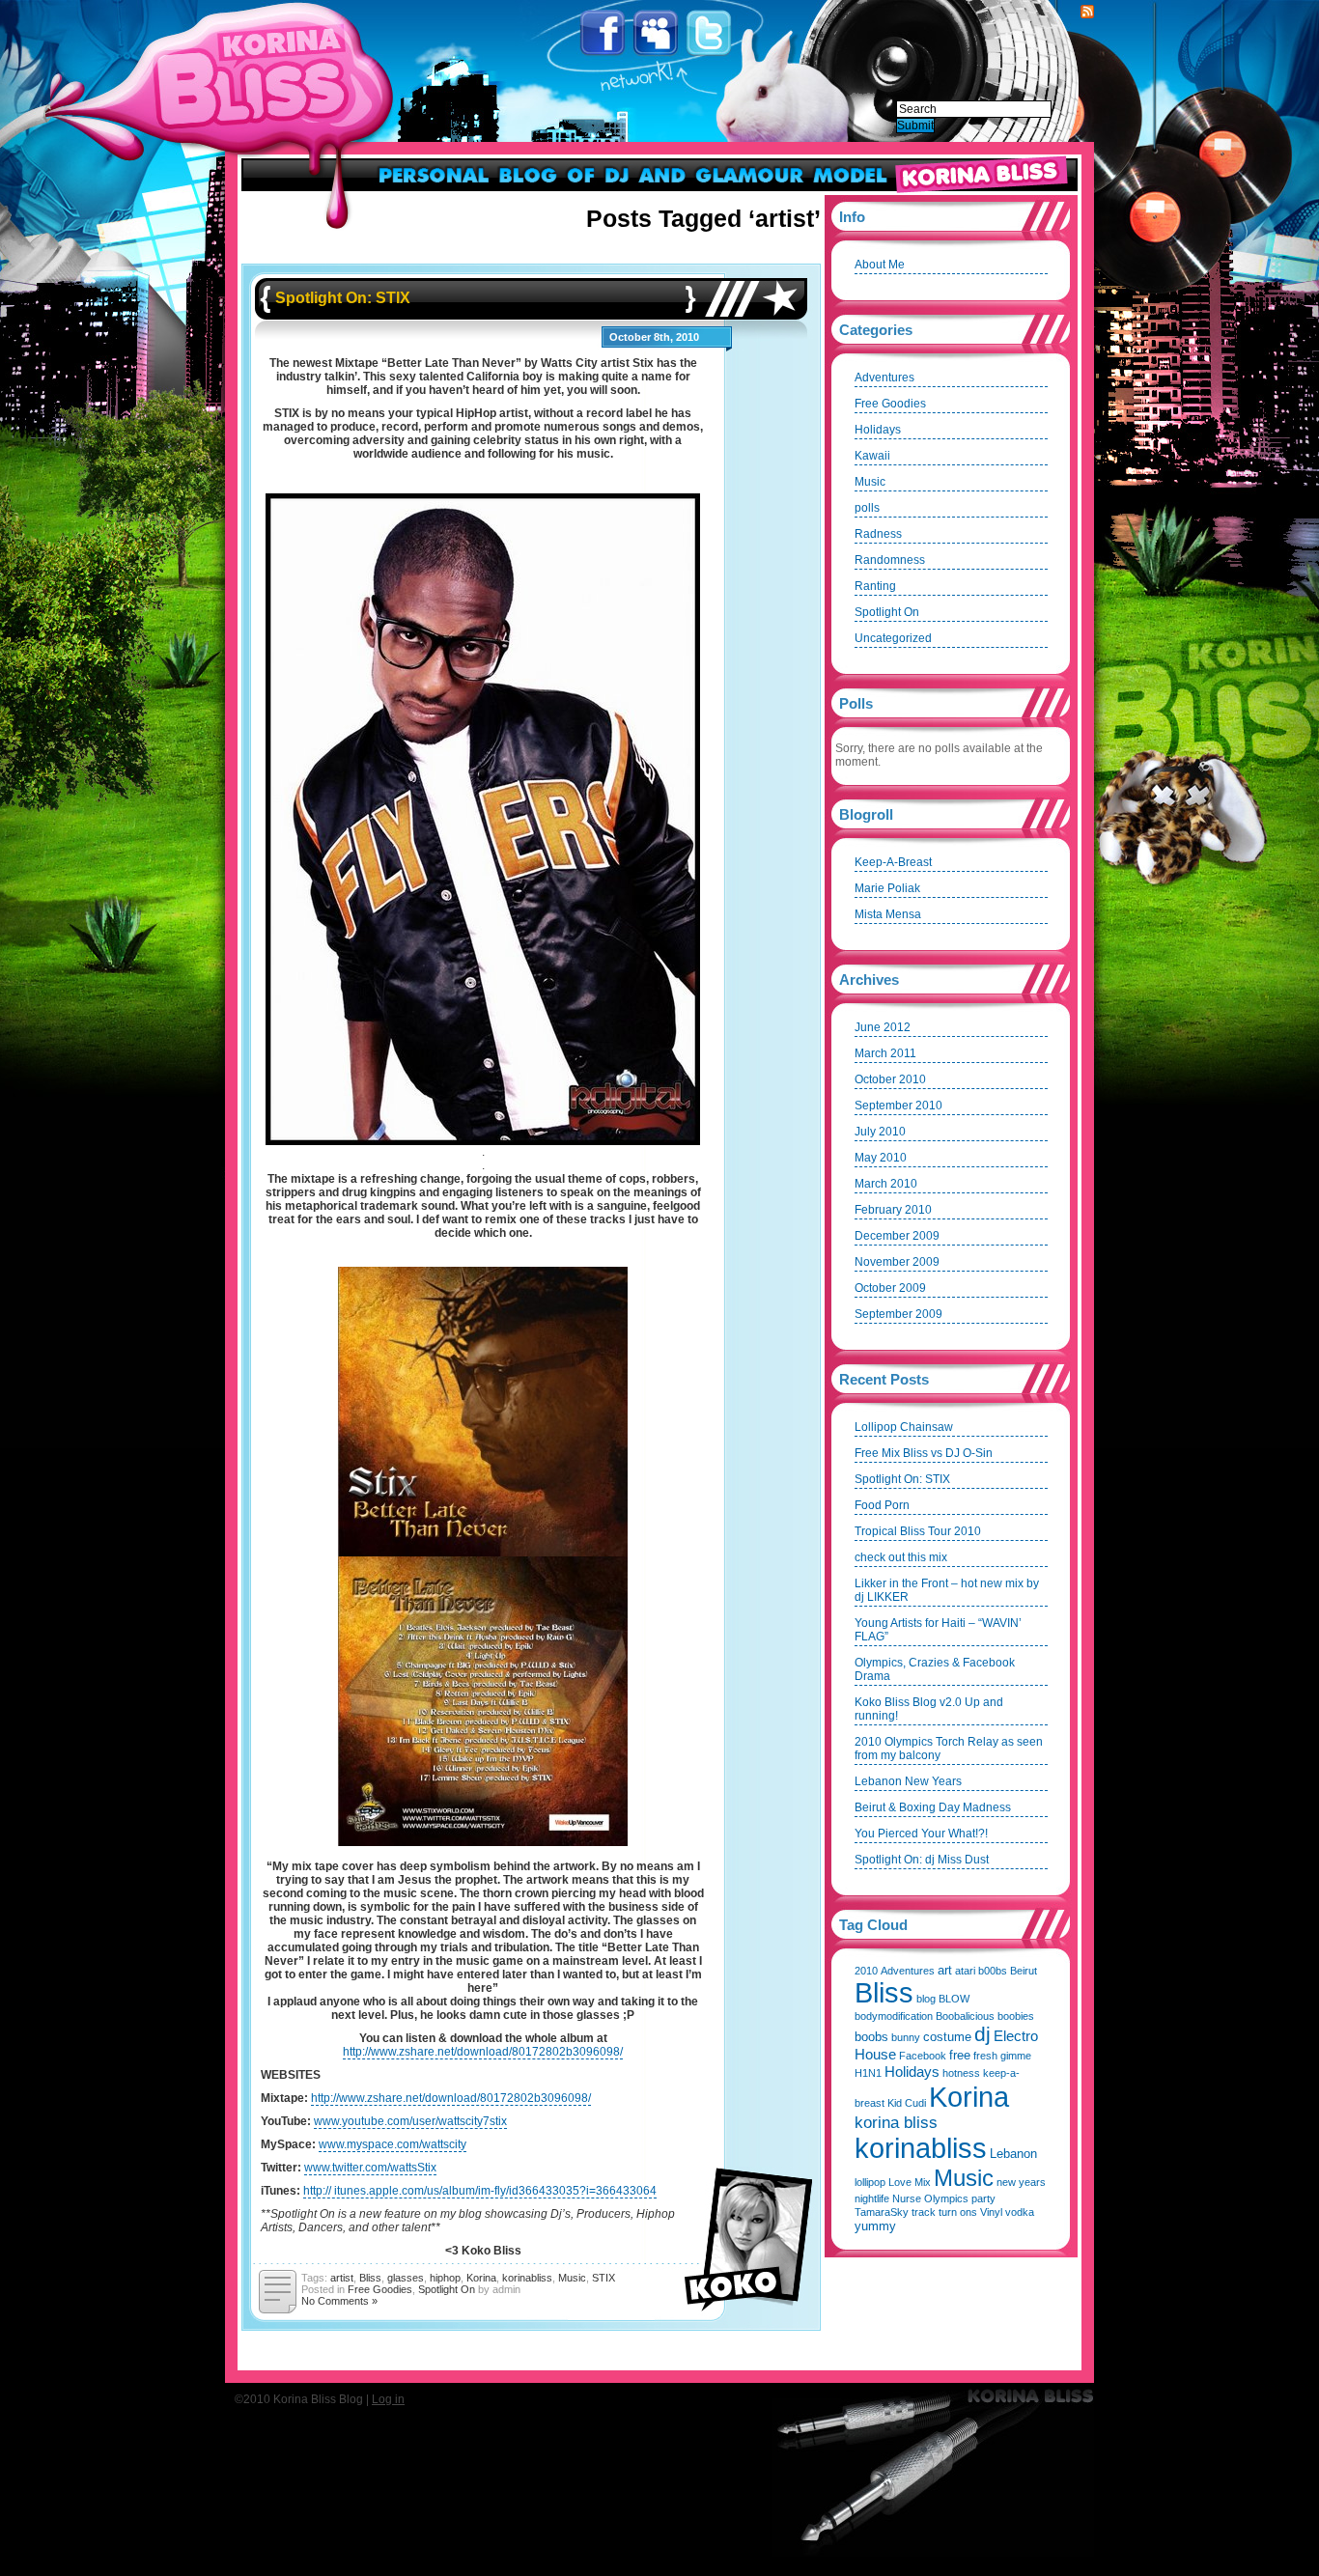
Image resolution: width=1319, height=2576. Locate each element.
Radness (878, 534)
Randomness (890, 560)
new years (1021, 2182)
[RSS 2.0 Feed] (1087, 12)
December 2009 (897, 1236)
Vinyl (991, 2212)
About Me (880, 265)
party (983, 2198)
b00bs (993, 1971)
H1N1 (868, 2073)
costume (947, 2037)
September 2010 (898, 1106)
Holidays (878, 430)
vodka (1020, 2212)
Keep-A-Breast (893, 862)
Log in (388, 2399)
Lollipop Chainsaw (904, 1427)
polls (867, 508)
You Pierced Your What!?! (921, 1834)
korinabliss (527, 2278)
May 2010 (881, 1158)
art (945, 1970)
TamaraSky (882, 2212)
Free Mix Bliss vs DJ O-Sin (924, 1453)
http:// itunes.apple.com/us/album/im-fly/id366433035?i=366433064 (480, 2191)
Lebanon (1013, 2154)
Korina (481, 2278)
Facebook (604, 33)
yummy (875, 2226)
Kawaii (872, 456)
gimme (1016, 2056)
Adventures (884, 378)
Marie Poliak (887, 888)
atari (965, 1971)
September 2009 (898, 1314)
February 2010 (893, 1210)
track (924, 2212)
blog (926, 1999)
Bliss (370, 2278)
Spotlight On (447, 2289)
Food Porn (882, 1505)
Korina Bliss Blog (263, 71)
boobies (1016, 2016)
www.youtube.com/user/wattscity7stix (410, 2121)
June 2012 (883, 1027)
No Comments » (339, 2301)
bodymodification (894, 2016)
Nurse (907, 2198)
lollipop (870, 2182)
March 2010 (886, 1184)
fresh (985, 2056)
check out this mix (901, 1557)
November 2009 (897, 1262)
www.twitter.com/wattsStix (370, 2168)
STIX (603, 2278)
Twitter (710, 33)
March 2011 (885, 1053)
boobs (871, 2037)
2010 (866, 1971)
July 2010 (880, 1132)
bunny (906, 2037)
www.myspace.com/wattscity (393, 2144)
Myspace (657, 33)
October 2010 (890, 1079)
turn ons (958, 2212)
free (960, 2055)
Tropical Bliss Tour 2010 (918, 1531)
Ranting (875, 586)
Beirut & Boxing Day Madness (933, 1807)
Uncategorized (893, 638)
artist (342, 2278)
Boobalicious (965, 2016)
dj (982, 2034)
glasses (406, 2278)
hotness (961, 2073)
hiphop (445, 2278)
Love (900, 2182)
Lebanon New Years (908, 1781)
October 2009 (890, 1288)
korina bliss (896, 2123)
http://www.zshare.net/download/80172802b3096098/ (483, 2052)
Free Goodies (380, 2289)
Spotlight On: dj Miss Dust (922, 1860)
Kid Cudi (907, 2103)
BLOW (954, 1999)
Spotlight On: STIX (343, 298)
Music (572, 2278)
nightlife (872, 2198)
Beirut (1024, 1971)
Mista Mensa (888, 914)
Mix (923, 2182)
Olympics (946, 2198)
